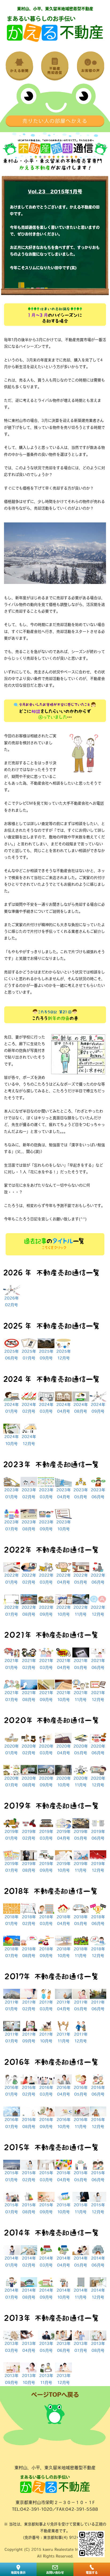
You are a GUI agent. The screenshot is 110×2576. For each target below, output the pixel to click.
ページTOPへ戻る (55, 2395)
